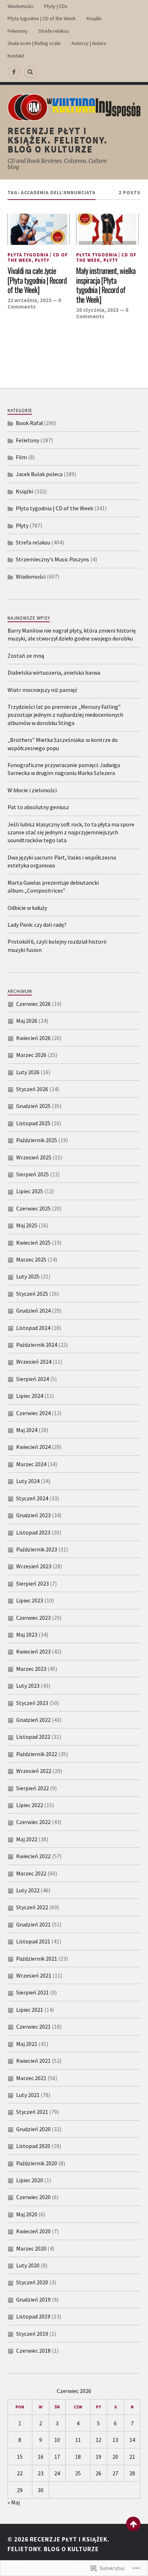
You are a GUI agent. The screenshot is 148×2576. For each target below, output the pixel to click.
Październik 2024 (37, 1345)
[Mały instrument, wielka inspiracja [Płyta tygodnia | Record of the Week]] (107, 229)
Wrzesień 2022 (34, 1771)
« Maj (14, 2502)
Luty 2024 (28, 1481)
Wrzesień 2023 (34, 1566)
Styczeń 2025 (32, 1294)
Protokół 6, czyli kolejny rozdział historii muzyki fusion (57, 945)
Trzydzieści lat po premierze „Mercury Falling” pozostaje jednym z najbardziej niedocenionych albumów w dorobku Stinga (65, 715)
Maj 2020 (27, 2214)
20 (115, 2457)
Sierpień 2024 (33, 1379)
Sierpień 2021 (33, 1992)
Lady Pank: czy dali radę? (37, 925)
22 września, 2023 (29, 300)
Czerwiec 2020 (33, 2197)
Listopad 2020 (33, 2146)
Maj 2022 (27, 1839)
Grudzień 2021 (33, 1924)
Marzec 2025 (31, 1259)
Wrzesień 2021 (34, 1975)
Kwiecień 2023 (33, 1651)
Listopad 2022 (33, 1737)
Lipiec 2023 (30, 1600)
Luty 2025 (28, 1276)
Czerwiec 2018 (33, 2351)
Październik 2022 (37, 1754)
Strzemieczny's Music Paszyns (52, 559)
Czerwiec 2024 (33, 1413)
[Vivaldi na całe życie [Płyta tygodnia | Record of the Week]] (39, 229)
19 (98, 2457)
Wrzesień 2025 (34, 1157)
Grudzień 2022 (33, 1720)
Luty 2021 (28, 2095)
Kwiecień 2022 (33, 1856)
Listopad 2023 (33, 1532)
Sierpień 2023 (33, 1583)
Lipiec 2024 (30, 1396)
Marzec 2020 (31, 2248)
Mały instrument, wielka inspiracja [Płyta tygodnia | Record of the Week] (106, 285)
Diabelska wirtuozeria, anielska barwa (54, 673)
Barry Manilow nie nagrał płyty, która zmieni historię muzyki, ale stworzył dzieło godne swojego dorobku (72, 634)
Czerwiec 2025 (33, 1208)
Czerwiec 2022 (33, 1822)
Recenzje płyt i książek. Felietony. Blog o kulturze (58, 140)
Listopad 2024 (33, 1328)
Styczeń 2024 (32, 1498)
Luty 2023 (28, 1686)
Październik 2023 (37, 1549)
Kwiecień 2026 (33, 1038)
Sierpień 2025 (33, 1174)
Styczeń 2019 (32, 2334)
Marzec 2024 (31, 1464)
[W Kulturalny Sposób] (14, 72)
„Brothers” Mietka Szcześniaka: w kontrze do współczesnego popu (63, 744)
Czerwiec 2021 (33, 2026)
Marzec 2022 (31, 1873)
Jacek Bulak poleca (39, 474)
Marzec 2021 (31, 2078)
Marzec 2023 (31, 1669)
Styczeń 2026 (32, 1089)
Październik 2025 (37, 1140)
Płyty (42, 260)
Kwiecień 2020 (33, 2231)
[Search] (31, 72)
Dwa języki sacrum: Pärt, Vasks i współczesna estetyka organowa (62, 861)
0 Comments (34, 303)
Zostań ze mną (26, 656)
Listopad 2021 (33, 1941)
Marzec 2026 (31, 1055)
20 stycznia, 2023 (97, 310)
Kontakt (16, 56)
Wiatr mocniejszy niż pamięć (42, 690)
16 (41, 2457)
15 (20, 2457)
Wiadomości (20, 6)
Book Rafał (29, 423)
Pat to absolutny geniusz (38, 807)
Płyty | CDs (56, 6)
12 (98, 2440)
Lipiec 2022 (30, 1805)
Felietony (18, 31)
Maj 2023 (27, 1634)
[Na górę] (133, 2524)
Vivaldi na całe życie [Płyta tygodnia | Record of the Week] (37, 281)
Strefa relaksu (54, 31)
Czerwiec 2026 (33, 1004)
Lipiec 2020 (30, 2180)
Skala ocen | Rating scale (34, 43)
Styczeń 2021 (32, 2112)
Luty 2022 (28, 1890)
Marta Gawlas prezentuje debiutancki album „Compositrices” (53, 886)
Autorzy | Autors (89, 43)
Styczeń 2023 (32, 1703)
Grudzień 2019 (33, 2299)
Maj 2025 (27, 1225)
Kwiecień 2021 (33, 2061)
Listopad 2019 (33, 2316)
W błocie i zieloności (32, 790)
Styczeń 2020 (32, 2282)
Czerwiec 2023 (33, 1618)
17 (57, 2457)
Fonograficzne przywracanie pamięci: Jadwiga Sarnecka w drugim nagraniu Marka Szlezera (64, 769)
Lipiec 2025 (30, 1191)
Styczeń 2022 (32, 1907)
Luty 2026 (28, 1072)
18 (78, 2457)
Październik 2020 (37, 2163)
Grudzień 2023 (33, 1515)
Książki (94, 18)
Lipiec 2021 (30, 2010)
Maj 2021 (27, 2044)
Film (21, 457)
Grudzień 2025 (33, 1106)
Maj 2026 (27, 1021)
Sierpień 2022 (33, 1788)
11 (78, 2440)
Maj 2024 (27, 1430)
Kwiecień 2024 (33, 1447)
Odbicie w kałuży (27, 908)
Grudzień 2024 (33, 1310)
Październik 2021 (37, 1959)
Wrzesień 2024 (34, 1362)
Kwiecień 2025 (33, 1243)
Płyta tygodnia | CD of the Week (42, 18)
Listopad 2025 (33, 1123)
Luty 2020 (28, 2265)
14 (132, 2440)
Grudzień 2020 (33, 2129)
